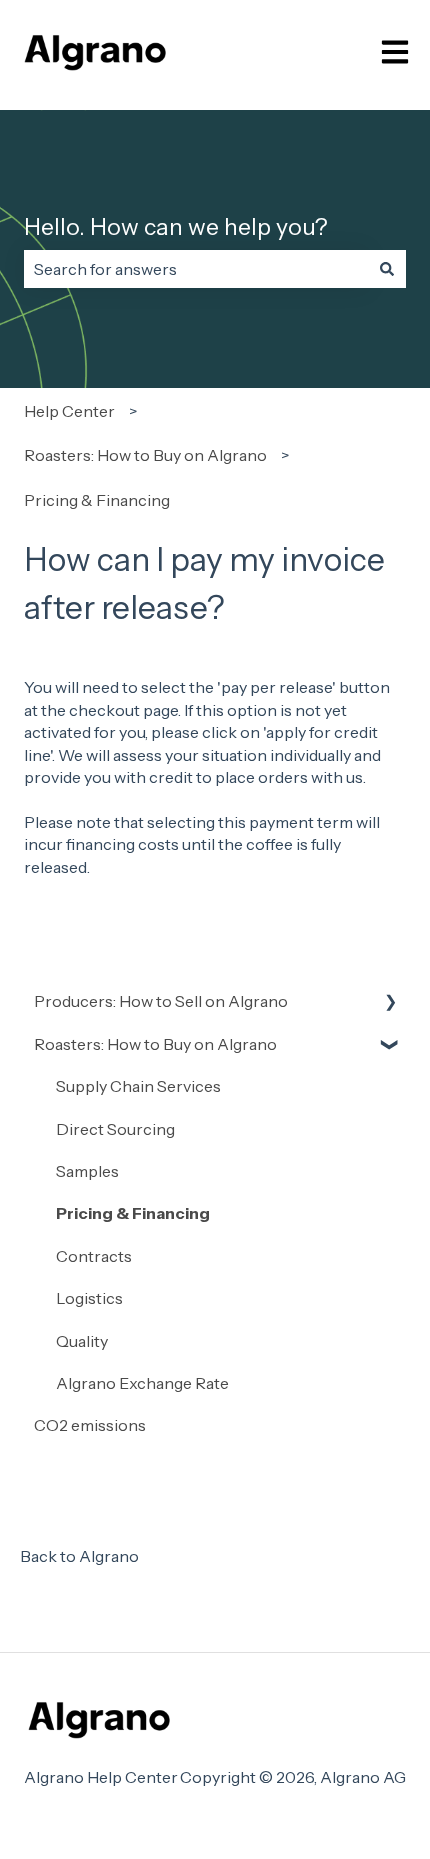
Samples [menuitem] (87, 1171)
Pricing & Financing (97, 500)
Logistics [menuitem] (89, 1298)
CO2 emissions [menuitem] (90, 1425)
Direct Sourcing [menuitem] (115, 1129)
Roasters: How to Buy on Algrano (145, 455)
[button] (390, 1002)
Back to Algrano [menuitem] (79, 1556)
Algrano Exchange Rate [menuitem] (142, 1383)
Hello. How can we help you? (176, 227)
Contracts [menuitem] (94, 1256)
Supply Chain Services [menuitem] (138, 1086)
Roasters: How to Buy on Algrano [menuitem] (155, 1044)
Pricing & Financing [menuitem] (133, 1213)
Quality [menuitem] (82, 1341)
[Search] (387, 269)
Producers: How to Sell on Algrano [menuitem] (161, 1001)
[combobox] (196, 269)
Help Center (69, 411)
